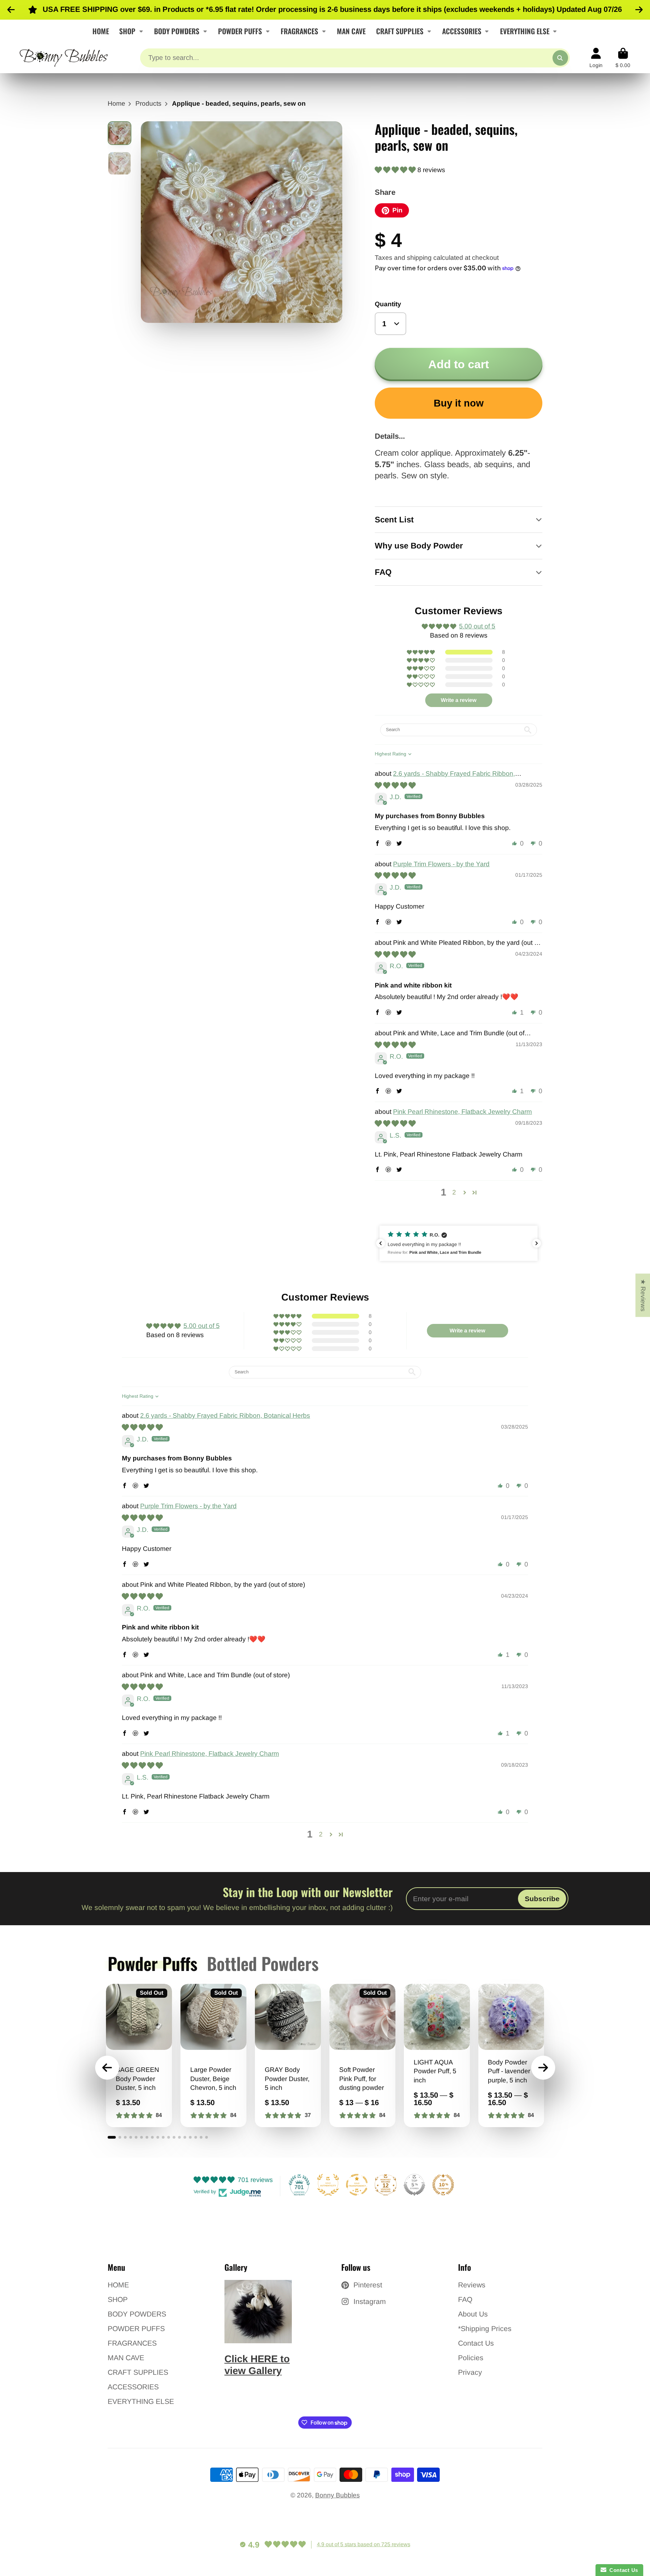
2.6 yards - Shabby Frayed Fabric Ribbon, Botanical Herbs (225, 1416)
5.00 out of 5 (477, 626)
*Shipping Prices (485, 2329)
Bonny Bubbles (338, 2495)
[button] (396, 170)
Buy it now (459, 403)
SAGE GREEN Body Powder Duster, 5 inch (139, 2056)
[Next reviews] (537, 1243)
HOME (101, 31)
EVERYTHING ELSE (525, 31)
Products (148, 103)
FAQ (465, 2299)
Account (596, 58)
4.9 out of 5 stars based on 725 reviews (364, 2544)
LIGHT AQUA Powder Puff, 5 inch (437, 2056)
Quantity (388, 304)
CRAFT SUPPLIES (400, 31)
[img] (395, 785)
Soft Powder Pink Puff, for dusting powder (362, 2056)
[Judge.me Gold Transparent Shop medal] (357, 2185)
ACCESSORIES (462, 31)
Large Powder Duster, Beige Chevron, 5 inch (213, 2056)
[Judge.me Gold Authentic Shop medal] (328, 2185)
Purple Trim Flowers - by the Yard (441, 864)
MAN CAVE (351, 31)
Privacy (470, 2372)
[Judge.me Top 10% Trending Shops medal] (443, 2185)
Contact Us (476, 2343)
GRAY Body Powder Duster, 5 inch (288, 2056)
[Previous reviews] (381, 1243)
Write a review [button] (459, 700)
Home (116, 103)
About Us (473, 2314)
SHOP (127, 31)
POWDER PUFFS (240, 31)
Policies (471, 2358)
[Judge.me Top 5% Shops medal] (414, 2185)
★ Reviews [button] (643, 1295)
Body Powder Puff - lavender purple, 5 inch (511, 2056)
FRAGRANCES (299, 31)
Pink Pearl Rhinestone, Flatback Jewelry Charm (462, 1112)
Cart (623, 58)
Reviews (472, 2285)
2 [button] (454, 1192)
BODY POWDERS (177, 31)
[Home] (64, 58)
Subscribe (542, 1899)
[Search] (560, 58)
